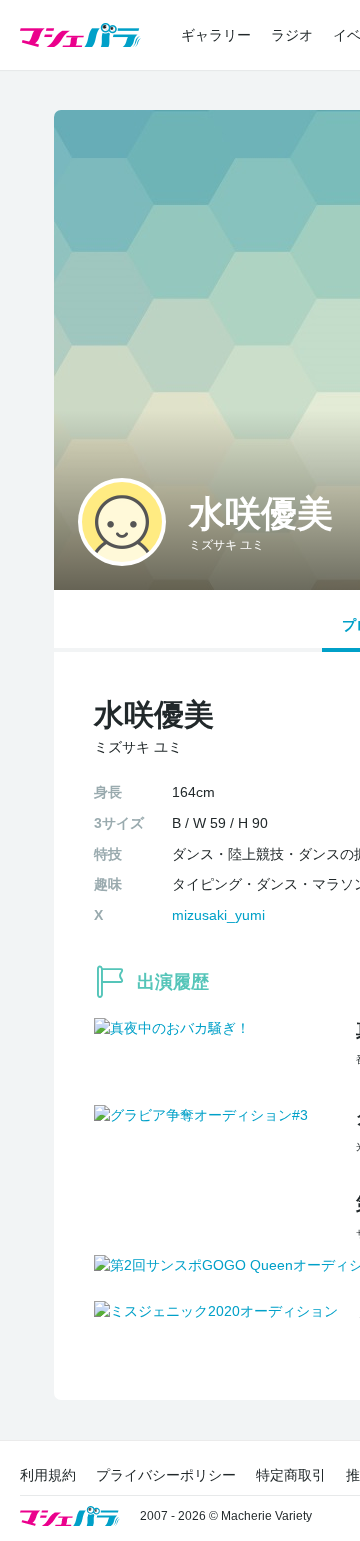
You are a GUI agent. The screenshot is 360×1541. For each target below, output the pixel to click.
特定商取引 (291, 1475)
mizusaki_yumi (218, 915)
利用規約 (48, 1475)
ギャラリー (216, 35)
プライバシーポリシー (166, 1475)
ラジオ (292, 35)
